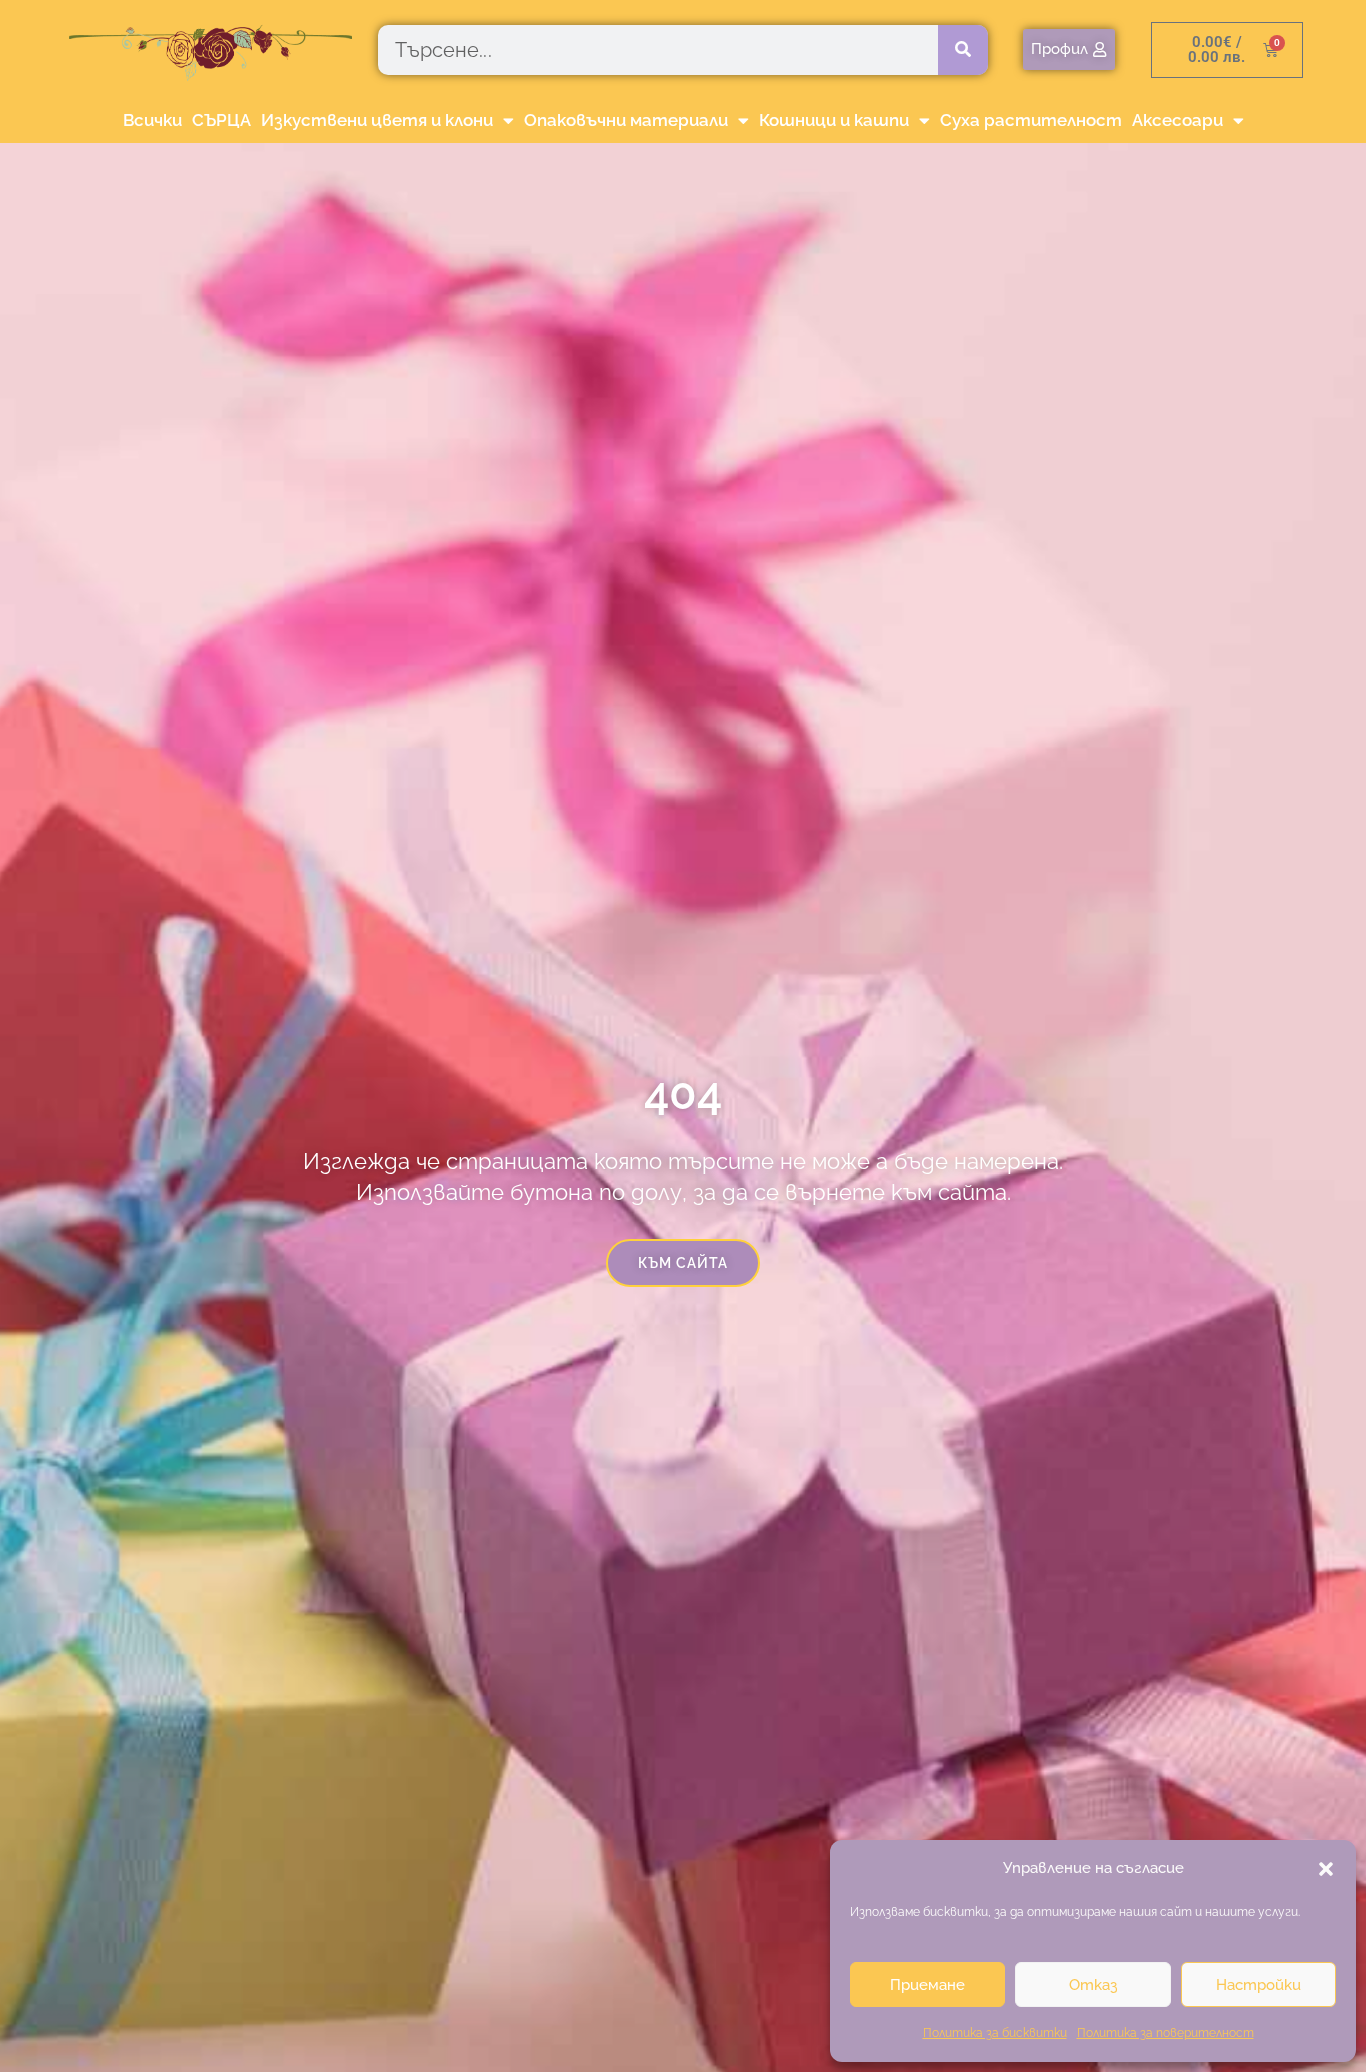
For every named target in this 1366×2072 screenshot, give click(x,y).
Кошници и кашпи (834, 120)
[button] (1326, 1869)
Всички (152, 120)
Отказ (1093, 1985)
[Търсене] (963, 50)
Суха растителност (1031, 120)
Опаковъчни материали (626, 120)
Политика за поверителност (1165, 2033)
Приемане (927, 1985)
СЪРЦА (221, 120)
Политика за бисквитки (995, 2033)
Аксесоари (1177, 120)
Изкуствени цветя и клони (377, 120)
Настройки (1258, 1985)
